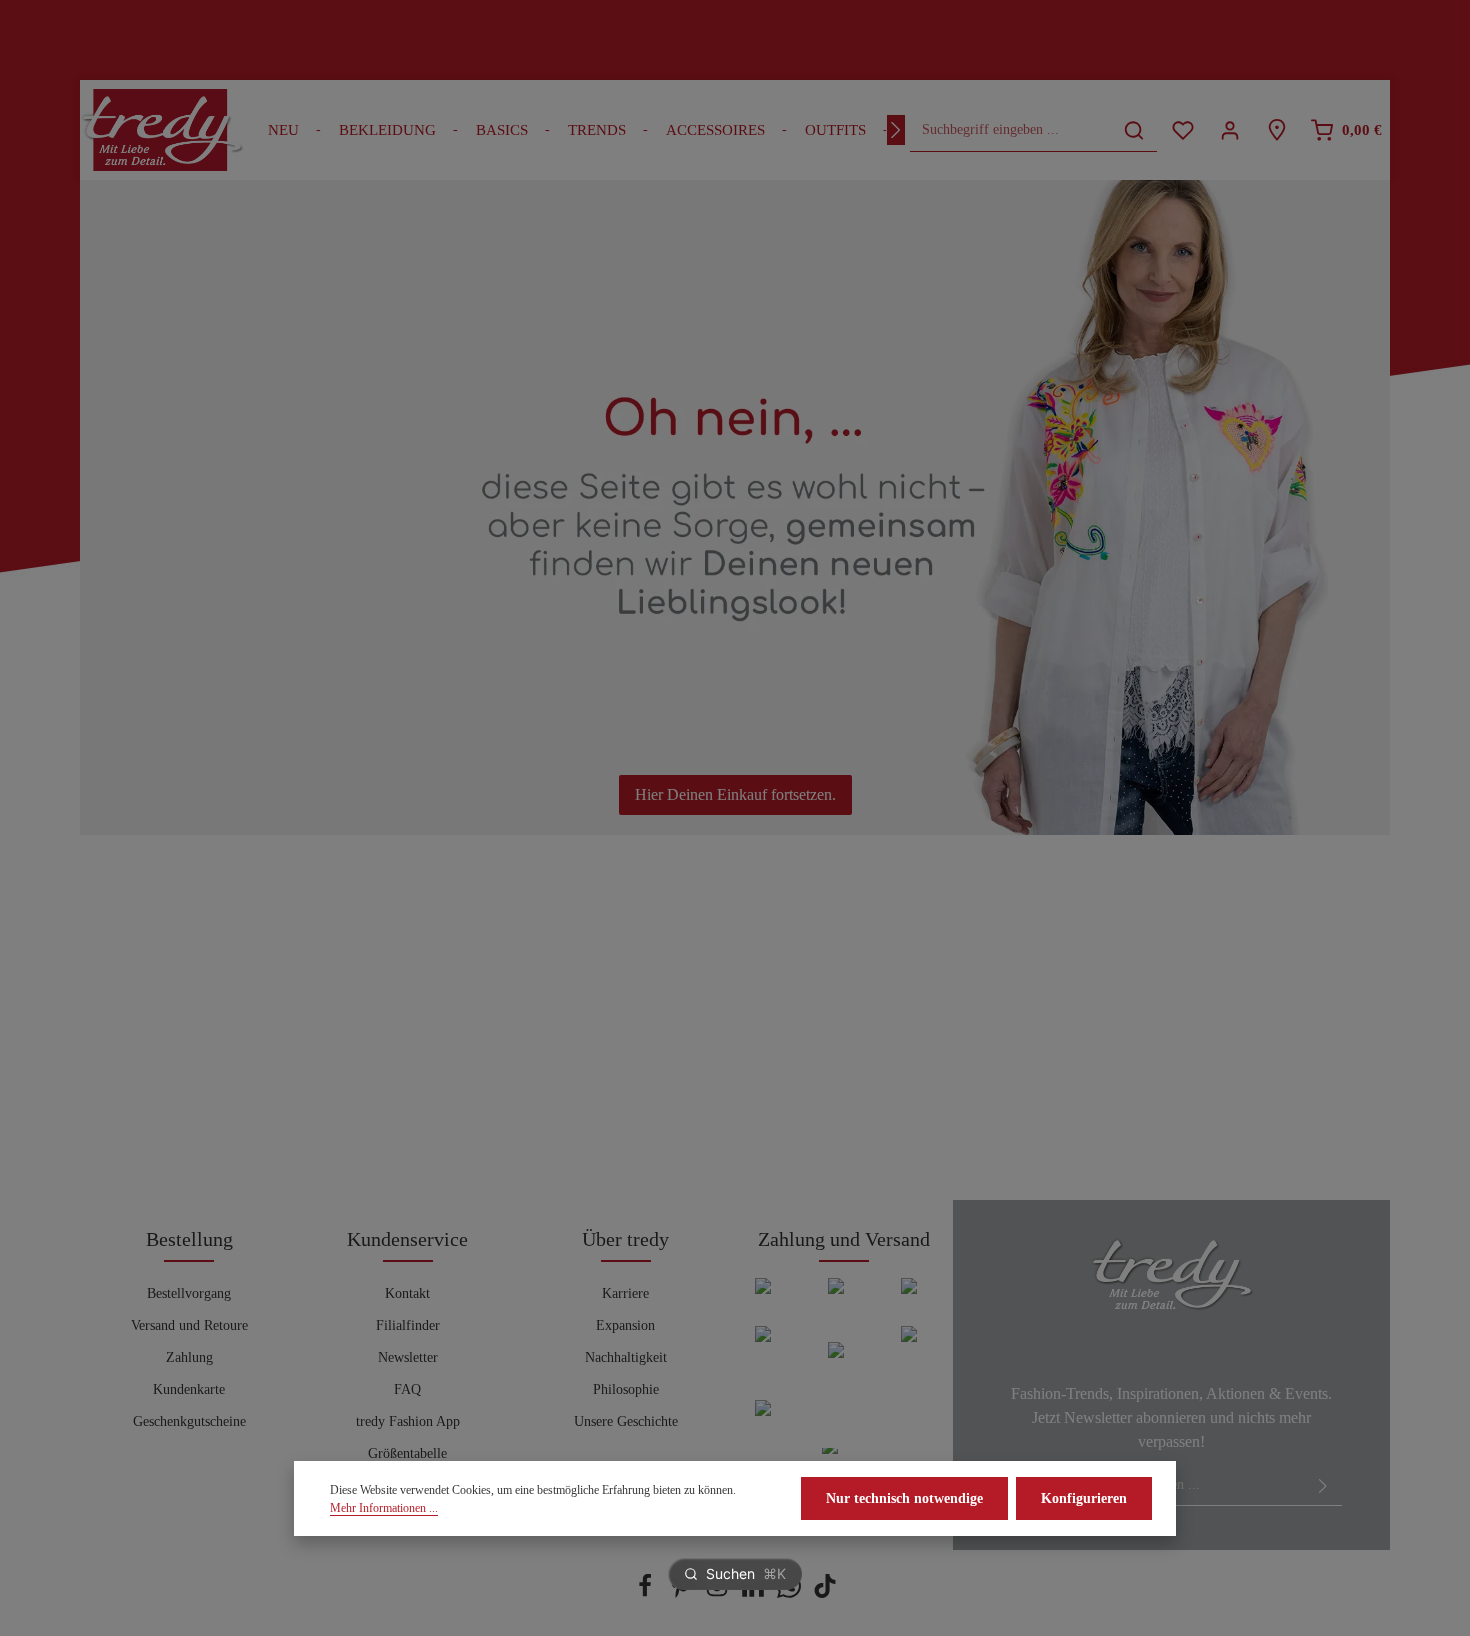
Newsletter (408, 1357)
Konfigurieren (1084, 1498)
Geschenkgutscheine (189, 1421)
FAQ (407, 1389)
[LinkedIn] (755, 1593)
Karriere (625, 1293)
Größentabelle (407, 1453)
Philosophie (626, 1389)
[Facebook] (647, 1593)
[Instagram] (719, 1593)
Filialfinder (408, 1325)
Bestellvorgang (189, 1293)
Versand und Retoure (189, 1325)
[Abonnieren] (1323, 1485)
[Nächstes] (896, 130)
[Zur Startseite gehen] (162, 130)
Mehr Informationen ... (384, 1508)
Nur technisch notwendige (904, 1498)
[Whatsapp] (791, 1593)
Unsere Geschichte (626, 1421)
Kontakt (407, 1293)
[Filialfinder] (1276, 130)
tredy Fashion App (408, 1421)
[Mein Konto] (1229, 130)
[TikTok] (825, 1593)
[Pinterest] (683, 1593)
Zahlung (189, 1357)
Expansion (625, 1325)
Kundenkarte (189, 1389)
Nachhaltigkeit (626, 1357)
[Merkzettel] (1182, 130)
